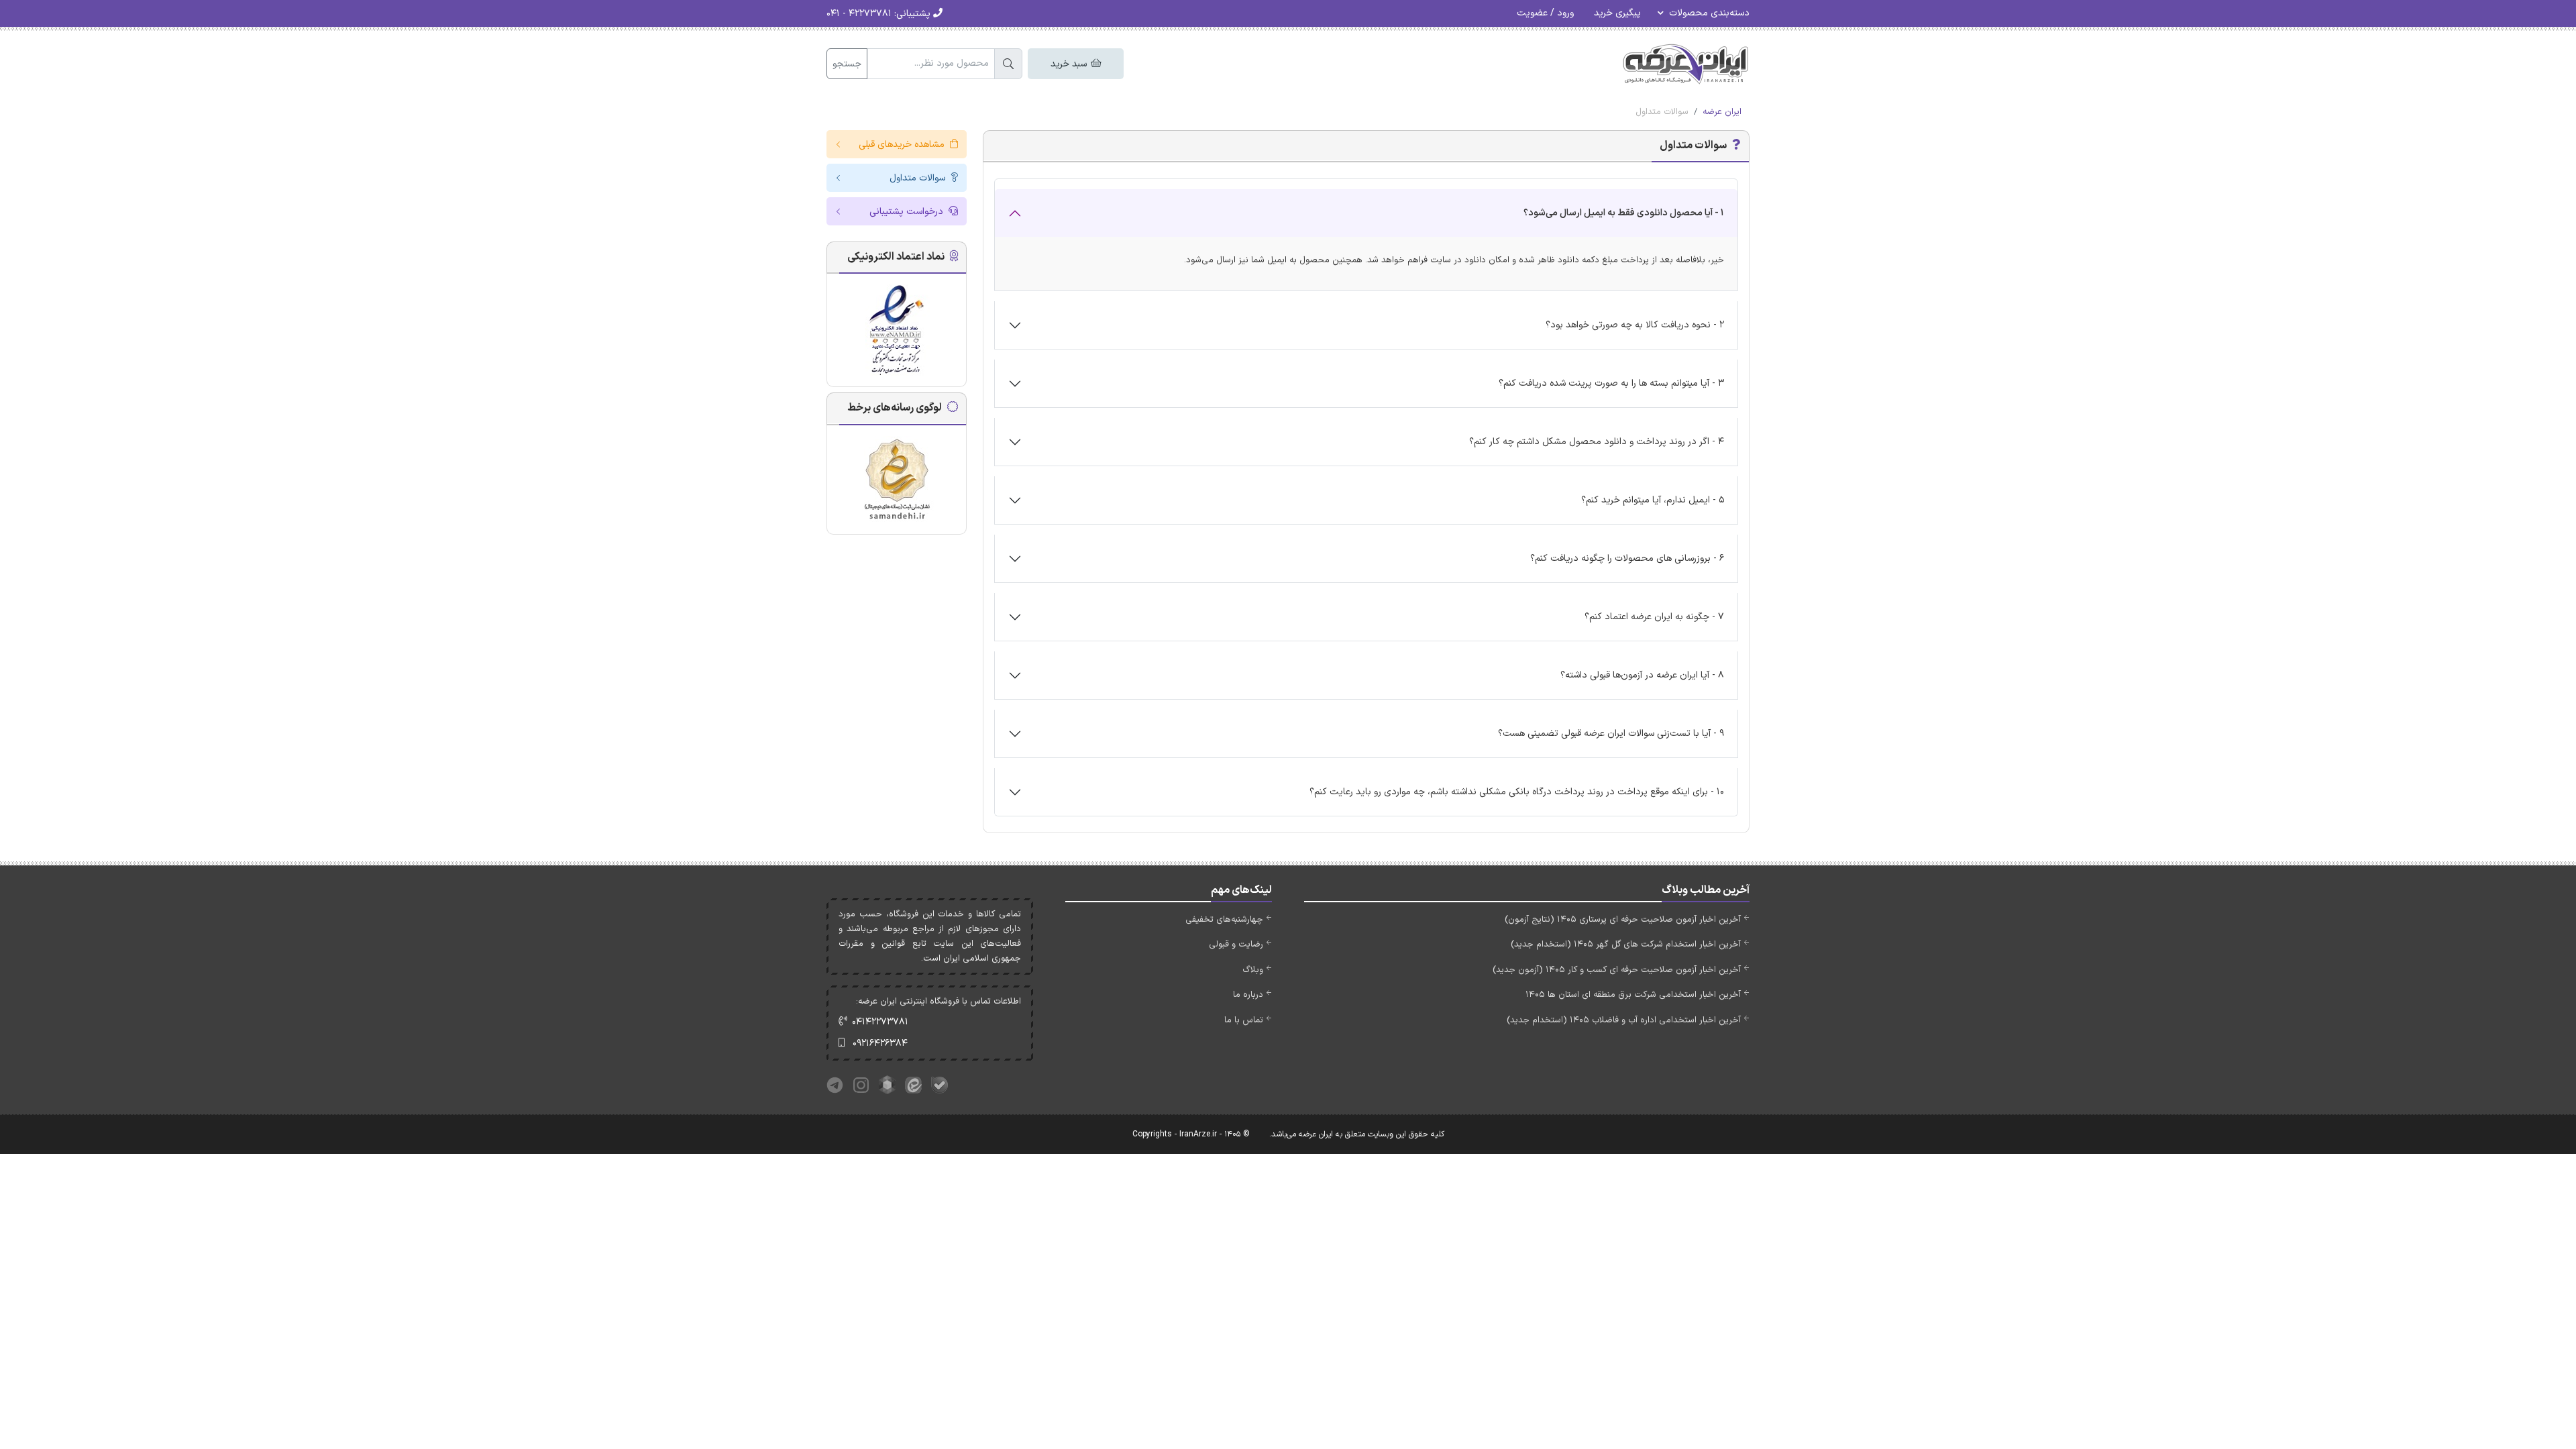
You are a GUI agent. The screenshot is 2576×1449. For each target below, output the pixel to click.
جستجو (847, 64)
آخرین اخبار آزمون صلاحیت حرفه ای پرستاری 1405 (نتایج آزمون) (1623, 920)
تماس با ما (1244, 1020)
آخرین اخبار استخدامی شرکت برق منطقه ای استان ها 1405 (1633, 995)
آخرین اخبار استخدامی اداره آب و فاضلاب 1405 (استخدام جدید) (1624, 1020)
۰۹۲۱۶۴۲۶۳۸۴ (880, 1043)
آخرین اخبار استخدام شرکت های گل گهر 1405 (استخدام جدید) (1626, 945)
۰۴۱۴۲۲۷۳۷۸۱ (880, 1022)
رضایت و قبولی (1236, 945)
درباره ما (1248, 995)
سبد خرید (1070, 64)
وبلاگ (1253, 970)
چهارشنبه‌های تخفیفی (1224, 920)
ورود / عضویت (1545, 13)
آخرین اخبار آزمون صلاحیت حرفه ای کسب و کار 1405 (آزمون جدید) (1617, 970)
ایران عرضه (1722, 112)
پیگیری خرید (1617, 13)
